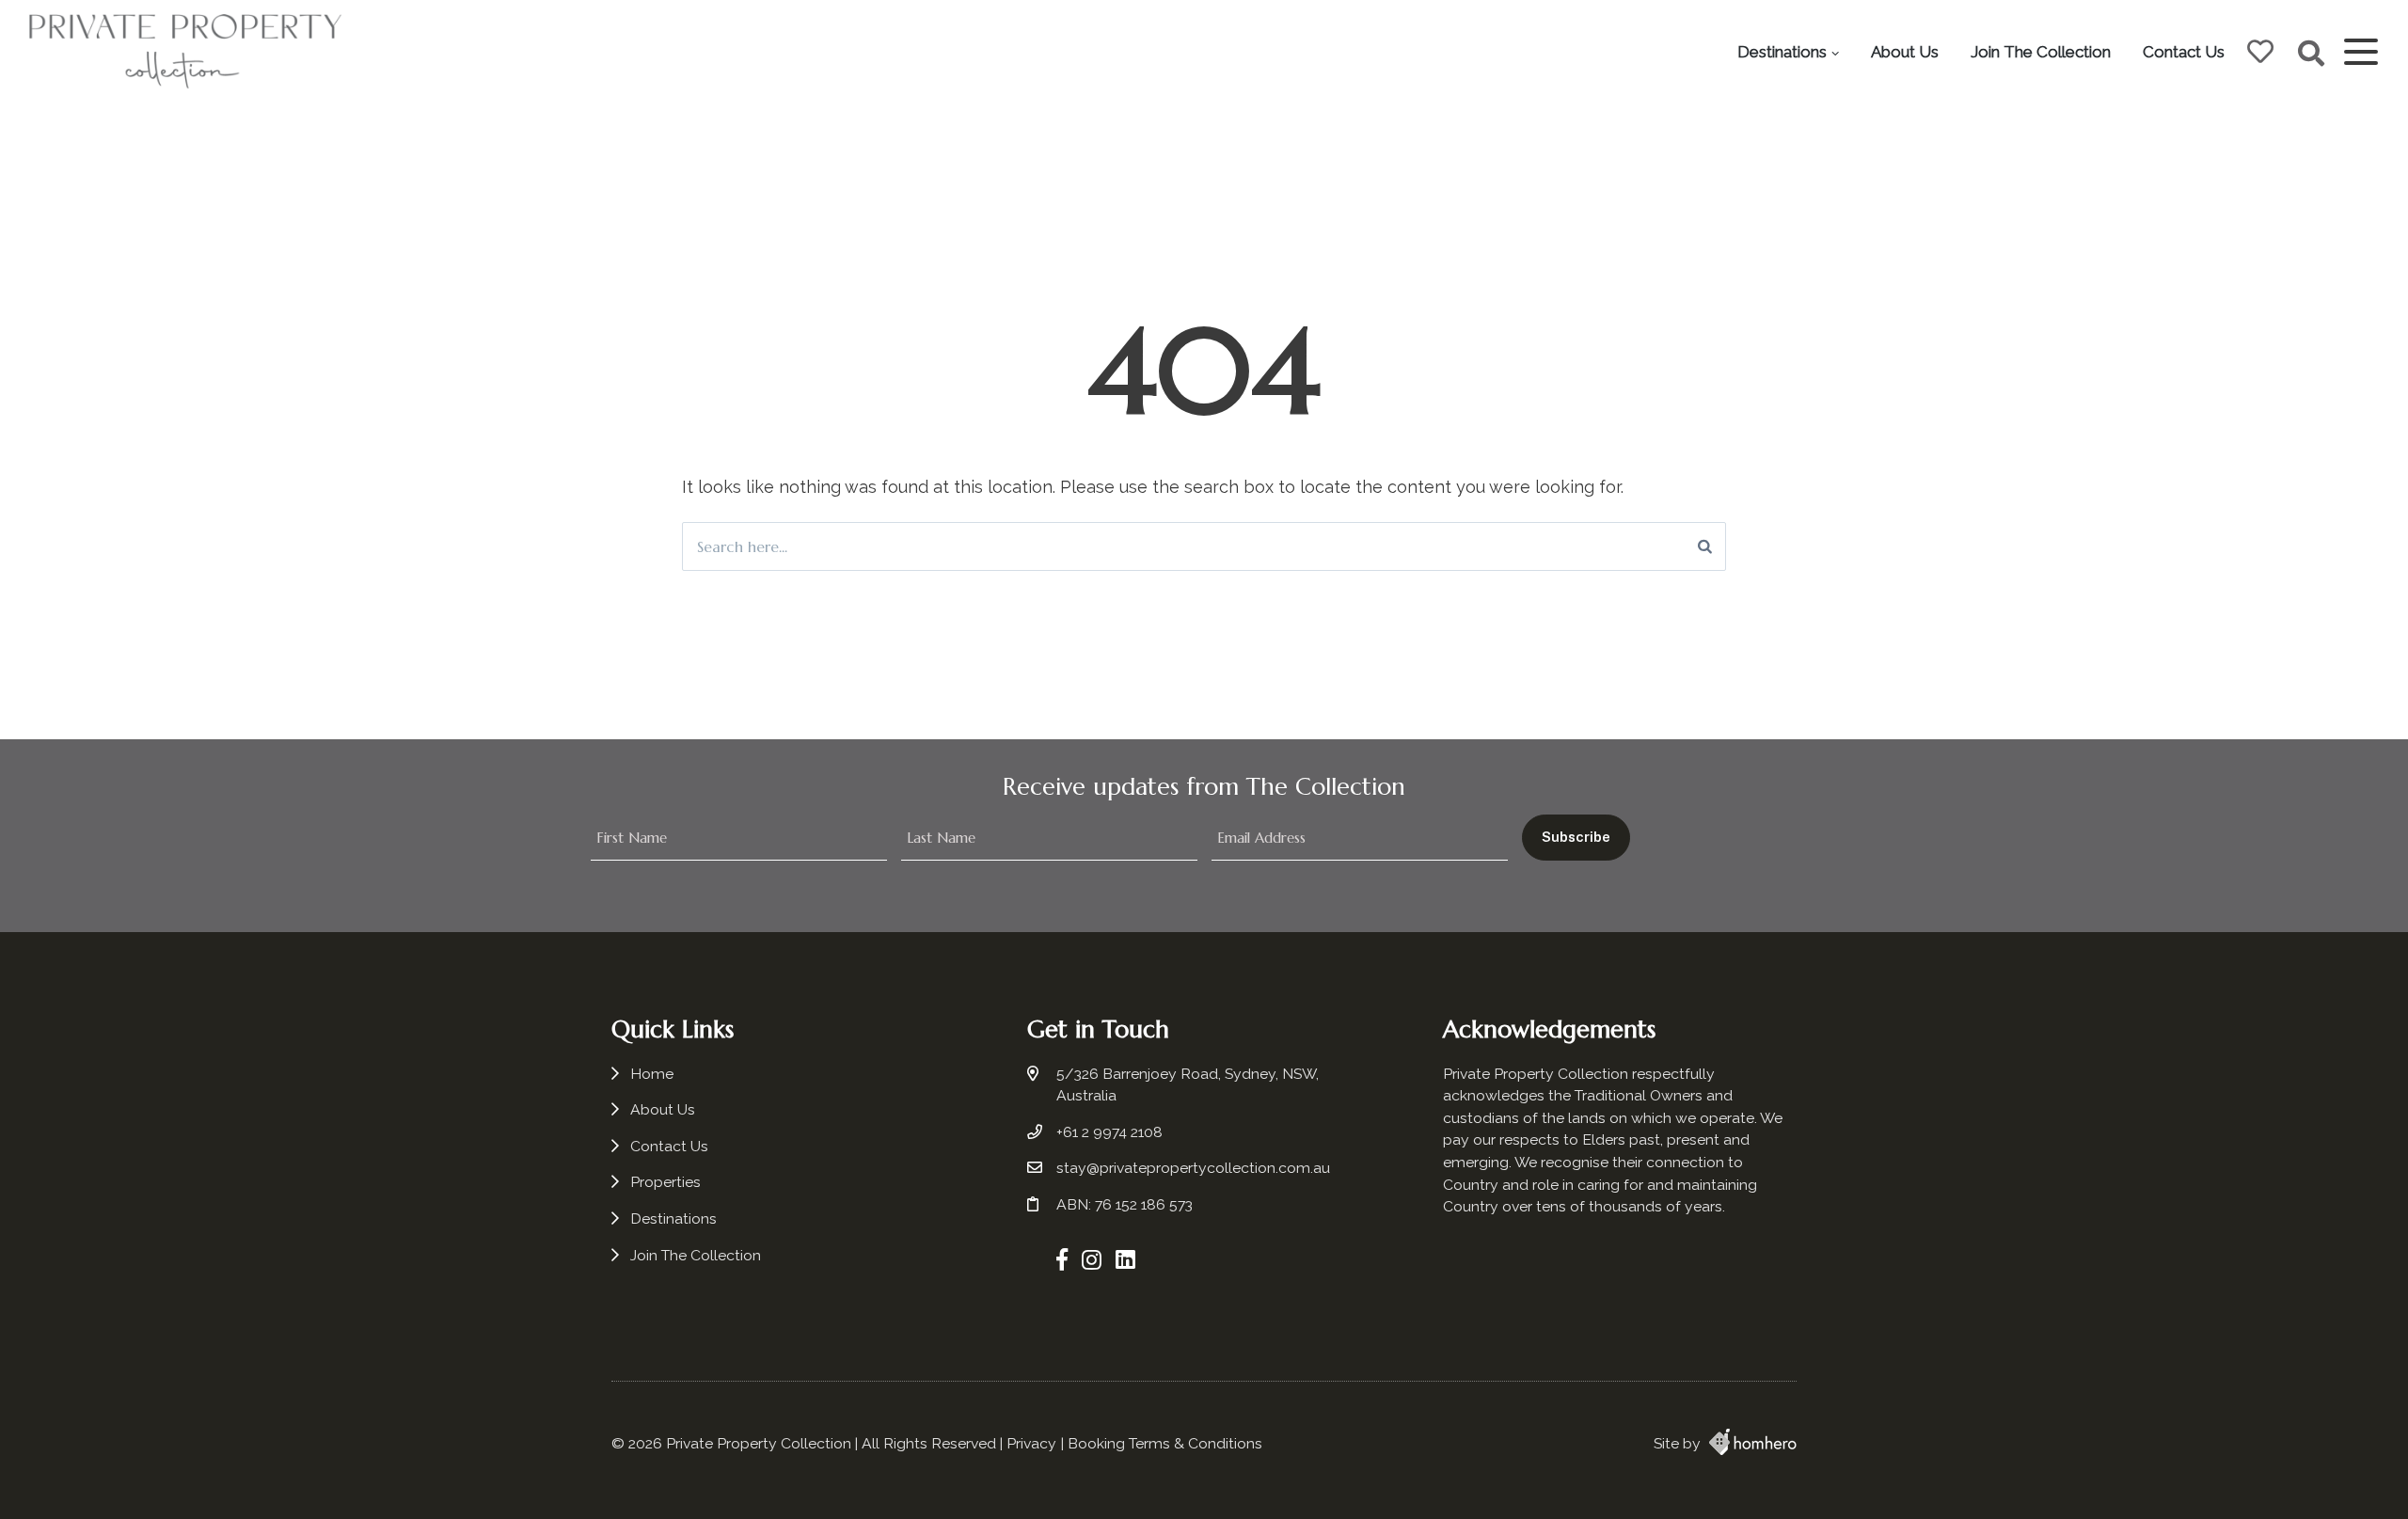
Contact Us (2184, 52)
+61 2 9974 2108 (1109, 1132)
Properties (665, 1182)
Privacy (1031, 1443)
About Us (1905, 52)
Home (652, 1074)
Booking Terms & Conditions (1165, 1443)
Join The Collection (2041, 52)
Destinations (1782, 52)
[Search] (1705, 546)
